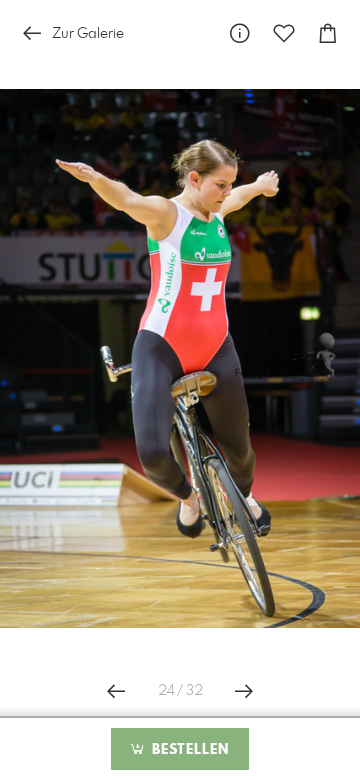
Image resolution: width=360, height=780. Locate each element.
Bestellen (188, 750)
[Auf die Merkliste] (284, 33)
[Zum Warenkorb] (328, 33)
